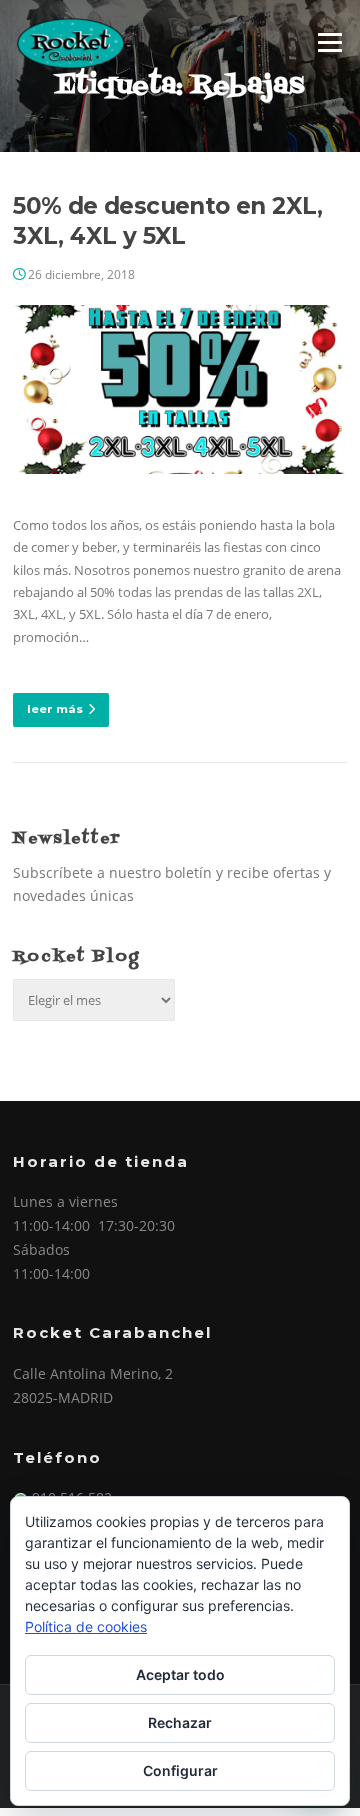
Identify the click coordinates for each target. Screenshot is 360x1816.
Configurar (180, 1770)
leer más (55, 709)
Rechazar (180, 1722)
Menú (329, 42)
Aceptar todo (180, 1674)
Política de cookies (86, 1626)
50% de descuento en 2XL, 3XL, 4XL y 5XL (168, 221)
